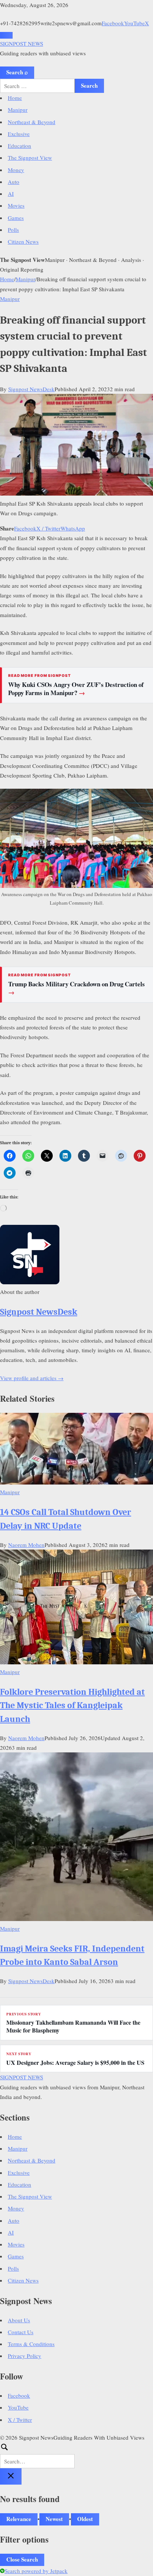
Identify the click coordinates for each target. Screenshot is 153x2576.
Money (16, 170)
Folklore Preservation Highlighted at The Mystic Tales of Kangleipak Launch (72, 1705)
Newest (54, 2519)
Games (16, 218)
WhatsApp (73, 528)
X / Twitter (48, 528)
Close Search (22, 2559)
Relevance (19, 2519)
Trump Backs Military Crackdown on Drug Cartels (76, 988)
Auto (14, 182)
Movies (16, 205)
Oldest (85, 2519)
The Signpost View (30, 158)
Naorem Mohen (26, 1545)
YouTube (134, 23)
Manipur (18, 110)
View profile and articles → (32, 1378)
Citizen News (23, 241)
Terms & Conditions (31, 2344)
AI (11, 194)
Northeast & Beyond (32, 122)
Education (19, 146)
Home (15, 98)
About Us (19, 2320)
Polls (13, 230)
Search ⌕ (17, 72)
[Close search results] (11, 2476)
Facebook (113, 23)
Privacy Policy (25, 2356)
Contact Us (21, 2332)
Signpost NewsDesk (31, 389)
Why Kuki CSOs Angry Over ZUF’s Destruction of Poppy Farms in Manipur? (76, 689)
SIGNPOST (22, 43)
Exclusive (19, 134)
